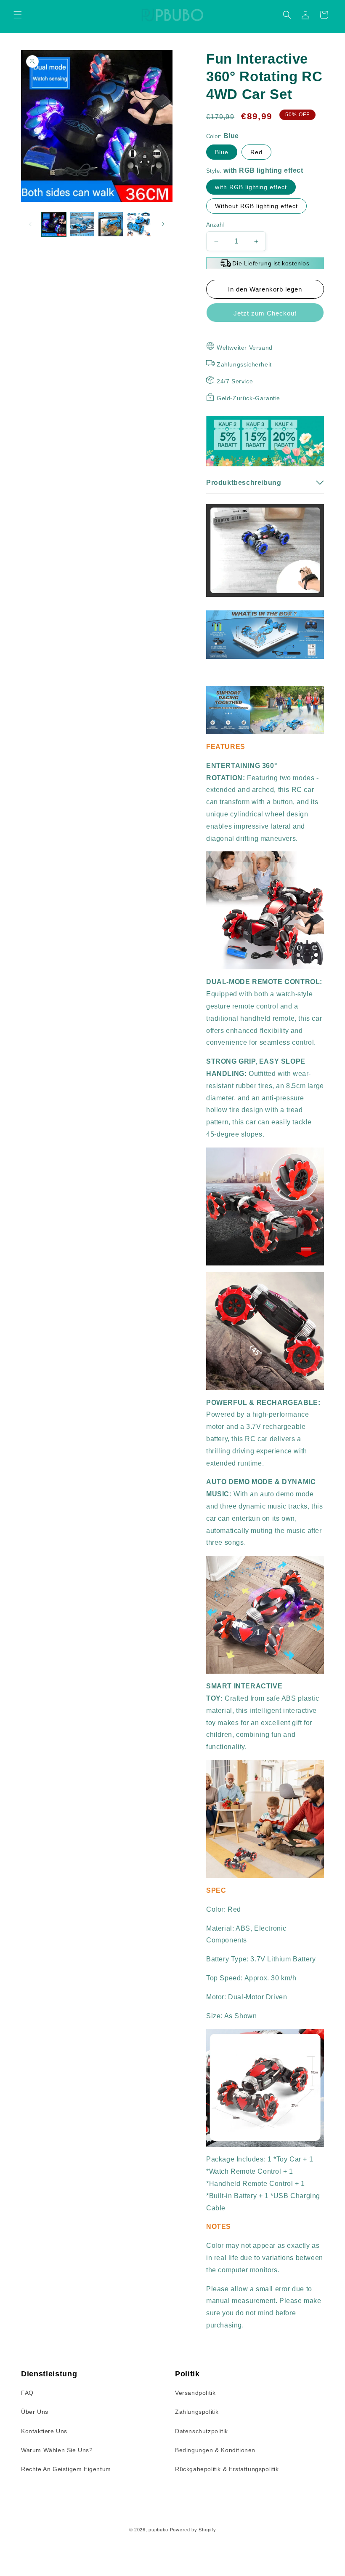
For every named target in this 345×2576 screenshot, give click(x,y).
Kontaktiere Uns (44, 2431)
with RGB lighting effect (251, 187)
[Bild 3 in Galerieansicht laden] (111, 225)
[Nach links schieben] (30, 224)
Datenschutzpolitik (202, 2431)
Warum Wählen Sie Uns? (57, 2450)
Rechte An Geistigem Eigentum (66, 2469)
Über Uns (35, 2412)
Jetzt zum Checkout (265, 313)
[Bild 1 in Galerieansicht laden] (54, 225)
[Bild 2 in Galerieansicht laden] (82, 225)
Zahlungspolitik (197, 2412)
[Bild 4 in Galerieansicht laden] (139, 225)
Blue (222, 152)
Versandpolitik (195, 2393)
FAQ (27, 2393)
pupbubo (158, 2530)
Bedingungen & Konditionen (215, 2450)
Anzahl (215, 225)
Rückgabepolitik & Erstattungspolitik (227, 2469)
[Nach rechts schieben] (163, 224)
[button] (18, 15)
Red (256, 152)
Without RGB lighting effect (256, 206)
